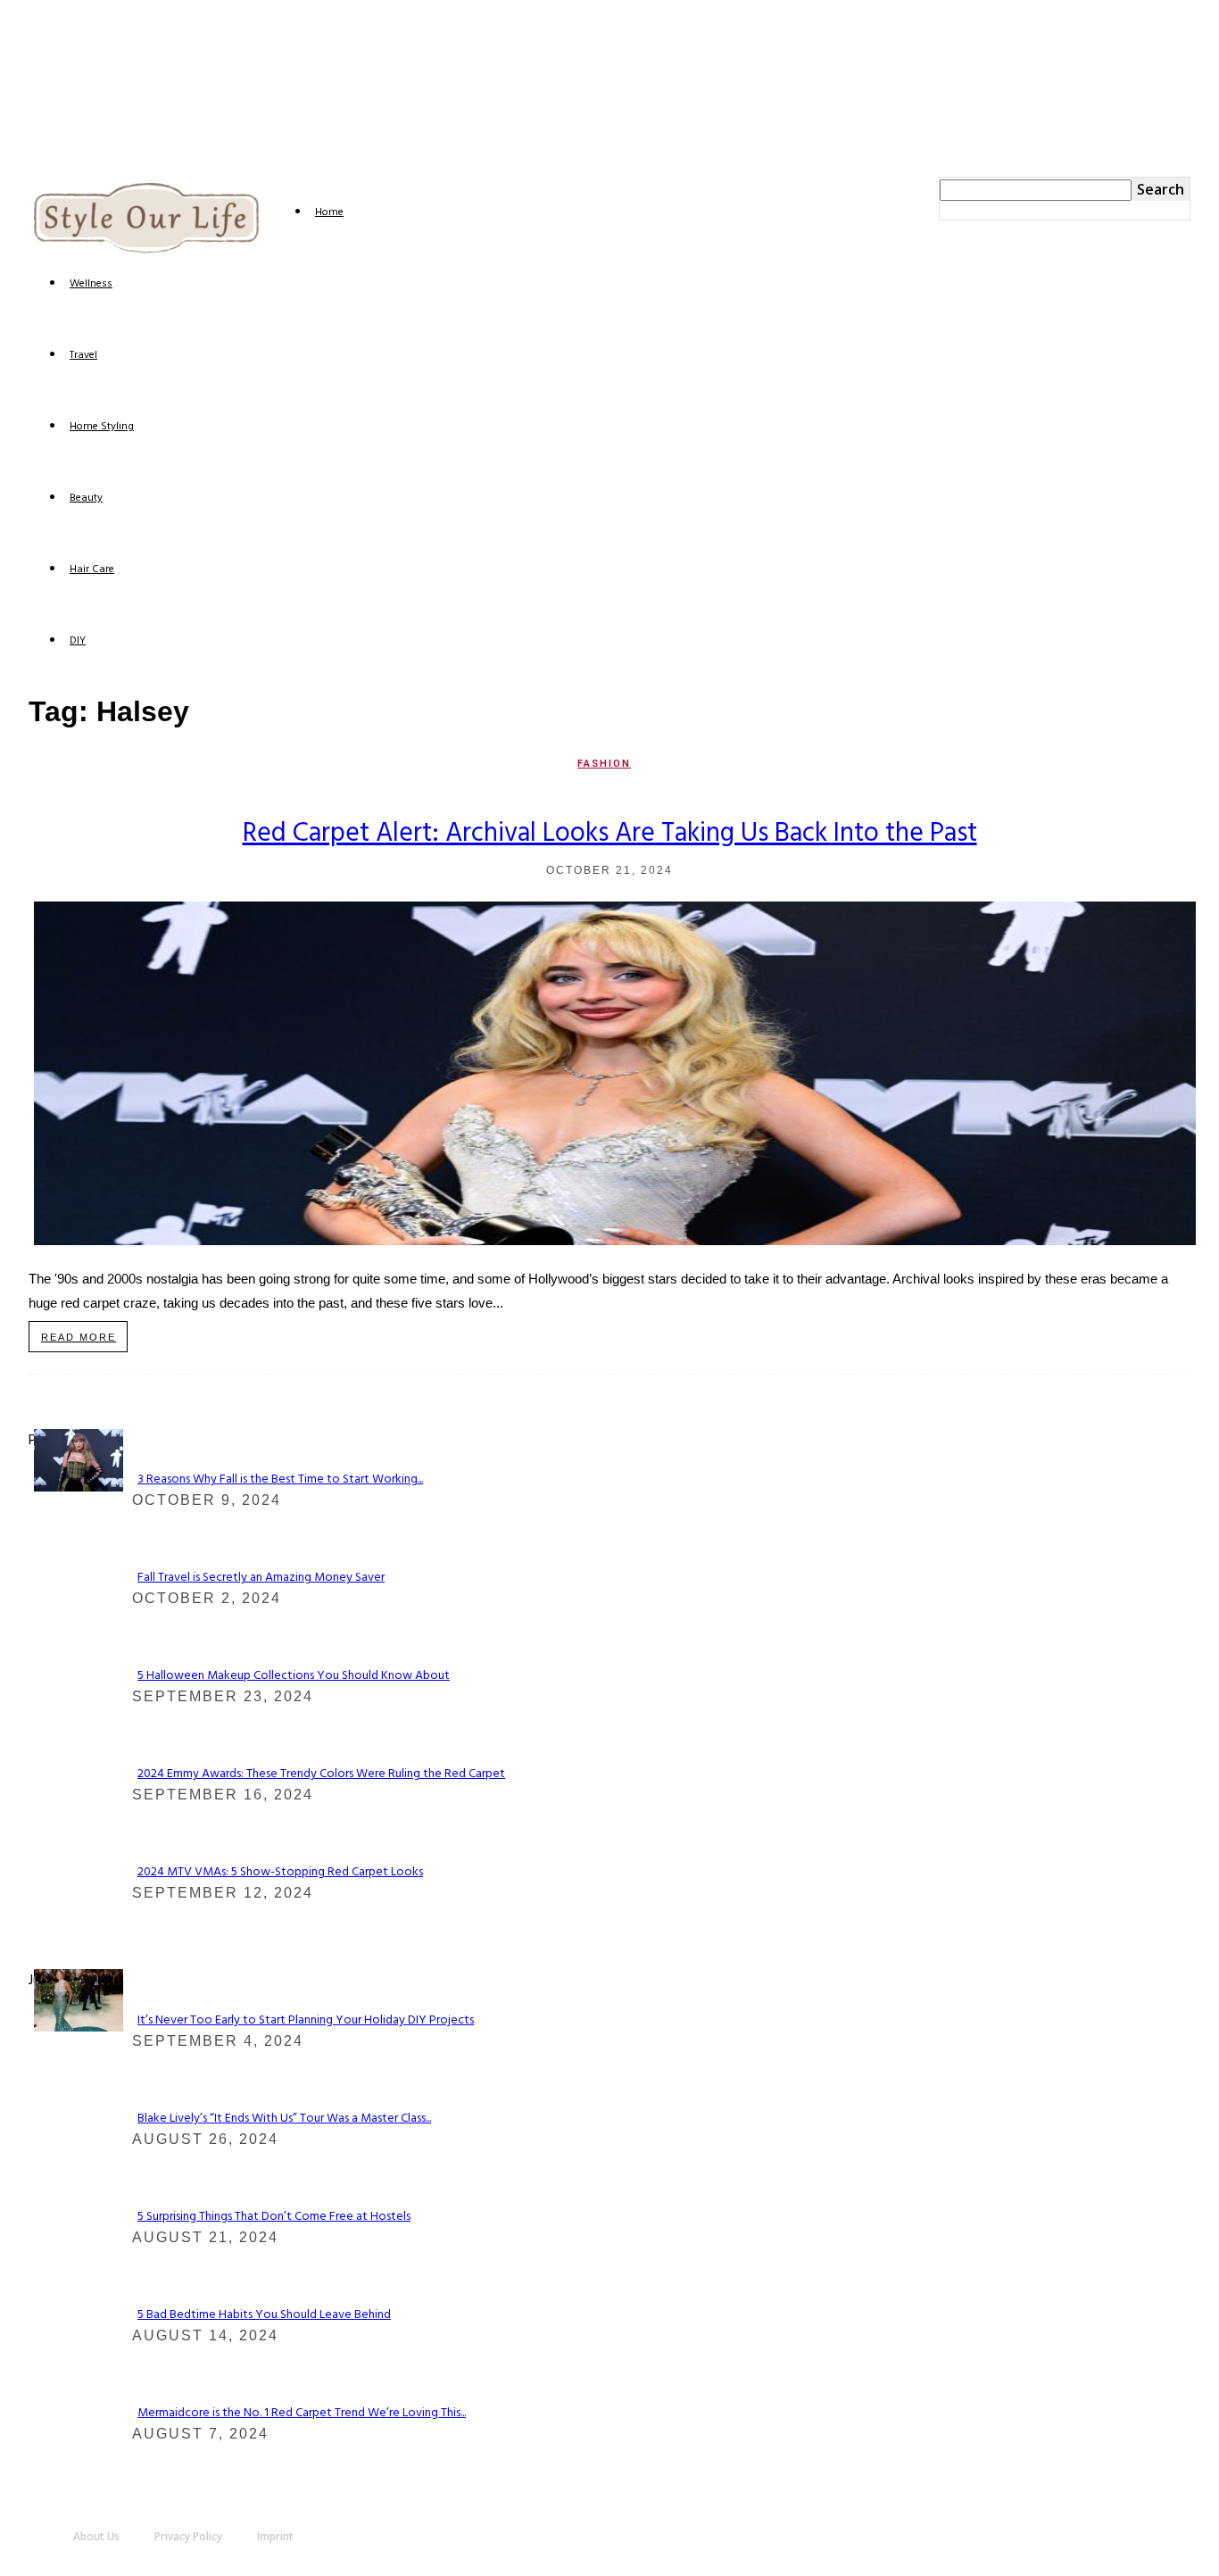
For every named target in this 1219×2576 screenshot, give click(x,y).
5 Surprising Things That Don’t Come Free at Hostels (274, 2217)
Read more (79, 1337)
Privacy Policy (188, 2536)
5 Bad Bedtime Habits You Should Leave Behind (264, 2315)
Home (329, 212)
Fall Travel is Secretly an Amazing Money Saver (261, 1578)
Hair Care (92, 569)
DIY (78, 641)
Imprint (275, 2536)
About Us (96, 2536)
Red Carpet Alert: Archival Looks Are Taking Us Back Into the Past (610, 834)
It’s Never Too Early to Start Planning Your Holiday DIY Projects (306, 2020)
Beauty (86, 498)
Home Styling (102, 427)
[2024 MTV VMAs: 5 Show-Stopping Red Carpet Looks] (79, 1487)
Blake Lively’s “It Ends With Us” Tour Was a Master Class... (284, 2119)
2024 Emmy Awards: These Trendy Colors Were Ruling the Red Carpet (321, 1774)
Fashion (604, 764)
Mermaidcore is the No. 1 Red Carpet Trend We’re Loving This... (302, 2413)
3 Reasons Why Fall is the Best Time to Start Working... (280, 1479)
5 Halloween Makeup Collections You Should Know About (294, 1676)
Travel (83, 355)
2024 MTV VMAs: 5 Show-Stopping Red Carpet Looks (280, 1872)
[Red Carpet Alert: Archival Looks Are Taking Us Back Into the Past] (615, 1240)
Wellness (91, 284)
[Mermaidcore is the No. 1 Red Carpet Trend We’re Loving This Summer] (79, 2027)
